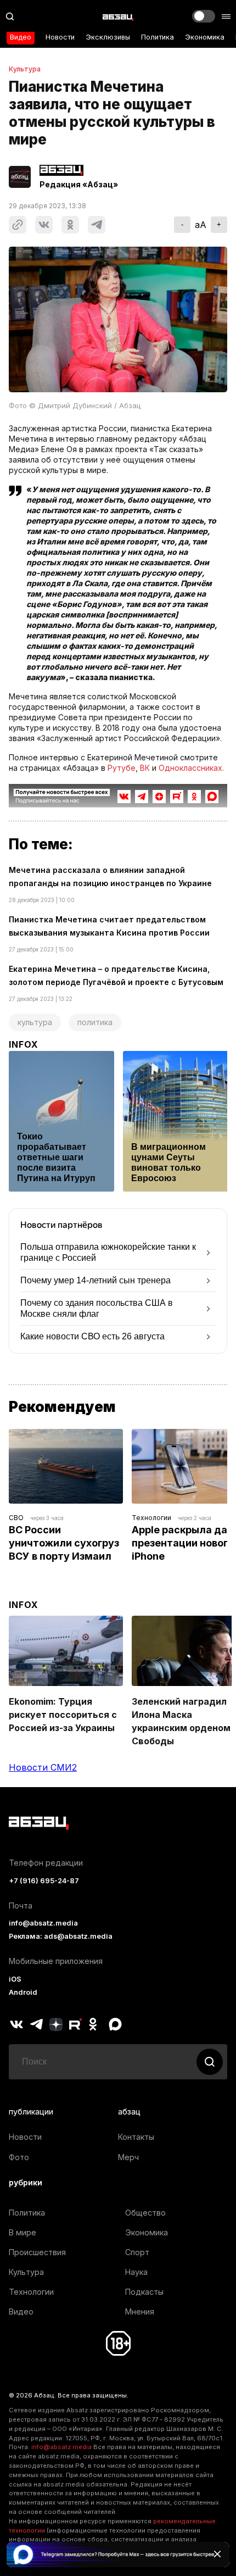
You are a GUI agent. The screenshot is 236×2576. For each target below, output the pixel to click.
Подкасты (144, 2292)
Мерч (128, 2157)
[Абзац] (118, 16)
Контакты (136, 2137)
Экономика (205, 37)
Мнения (140, 2311)
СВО (16, 1518)
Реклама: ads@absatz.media (61, 1936)
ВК (145, 768)
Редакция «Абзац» (79, 185)
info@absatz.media (43, 1923)
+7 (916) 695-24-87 (44, 1881)
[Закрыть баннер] (217, 2554)
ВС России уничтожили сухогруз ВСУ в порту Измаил (65, 1543)
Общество (145, 2213)
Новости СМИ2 (43, 1767)
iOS (15, 1979)
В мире (23, 2232)
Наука (136, 2272)
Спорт (137, 2252)
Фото (19, 2157)
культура (35, 1022)
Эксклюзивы (108, 37)
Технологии (151, 1518)
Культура (25, 69)
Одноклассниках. (191, 768)
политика (95, 1022)
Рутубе (122, 768)
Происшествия (37, 2252)
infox (24, 1044)
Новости (60, 37)
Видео (21, 37)
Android (23, 1992)
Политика (158, 37)
